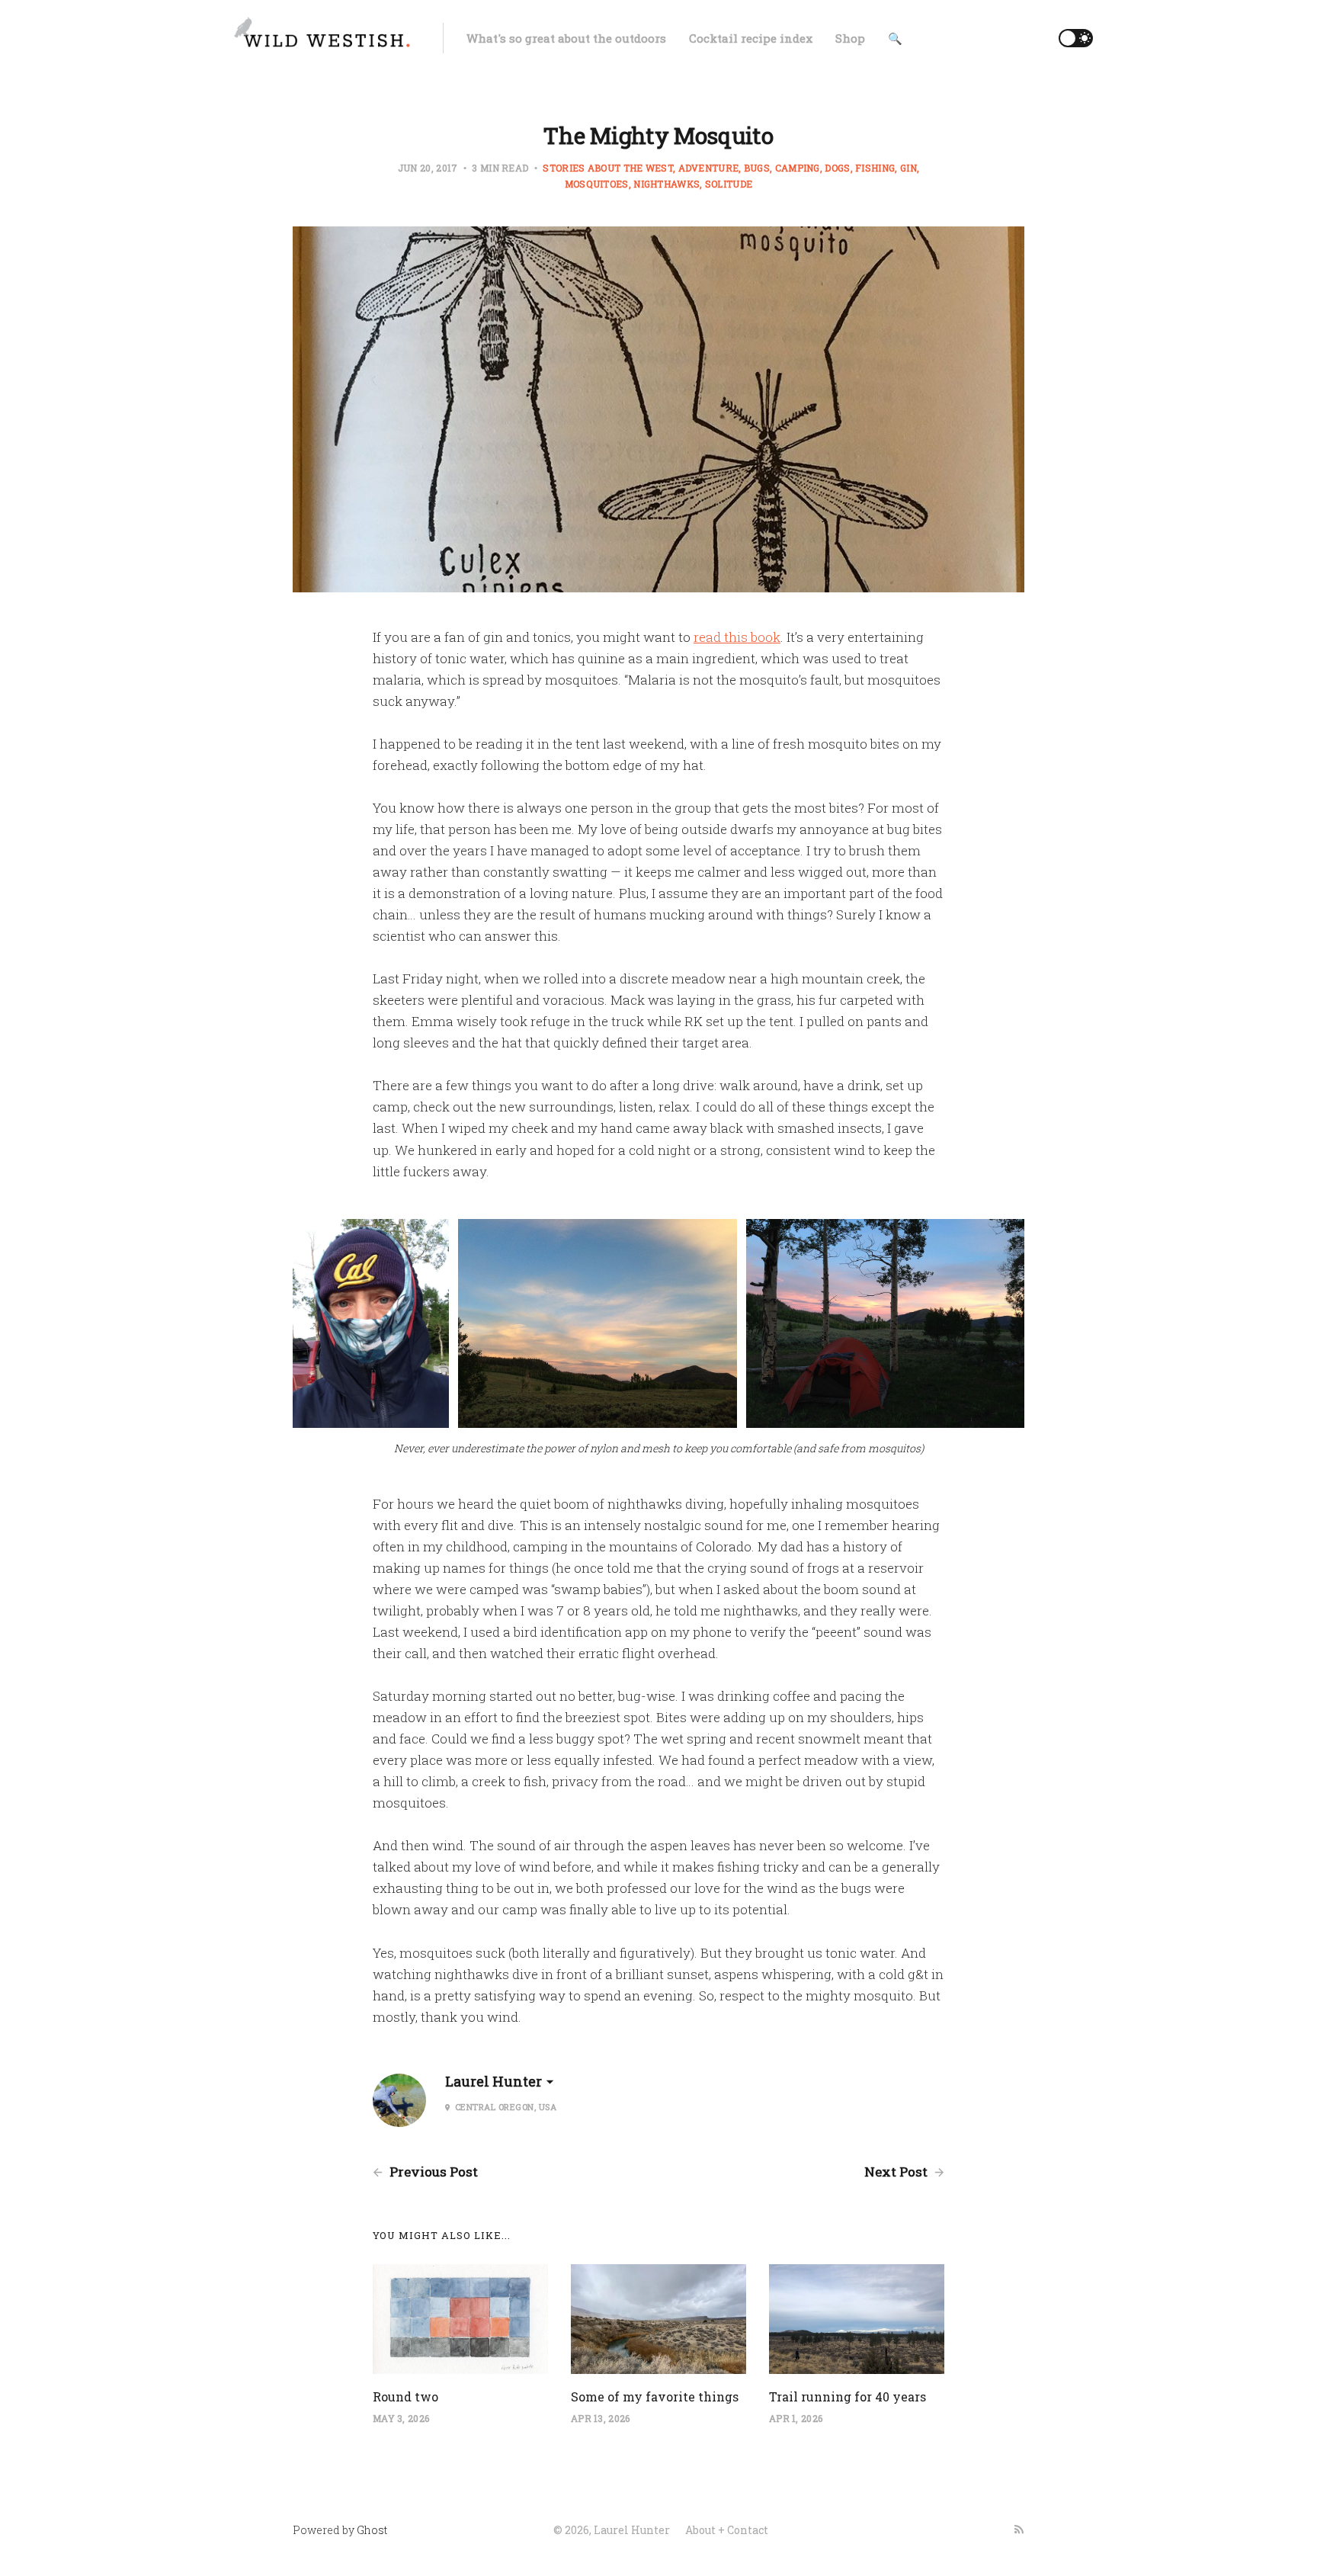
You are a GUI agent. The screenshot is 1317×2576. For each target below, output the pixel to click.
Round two (405, 2396)
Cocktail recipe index (751, 38)
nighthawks (667, 184)
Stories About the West (608, 168)
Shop (850, 38)
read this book (737, 637)
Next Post (897, 2172)
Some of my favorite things (655, 2396)
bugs (757, 168)
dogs (837, 168)
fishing (875, 168)
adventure (708, 168)
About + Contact (727, 2530)
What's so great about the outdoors (566, 38)
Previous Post (432, 2172)
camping (798, 168)
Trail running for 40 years (848, 2396)
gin (908, 168)
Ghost (372, 2530)
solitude (729, 184)
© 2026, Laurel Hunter (612, 2530)
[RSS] (1019, 2529)
